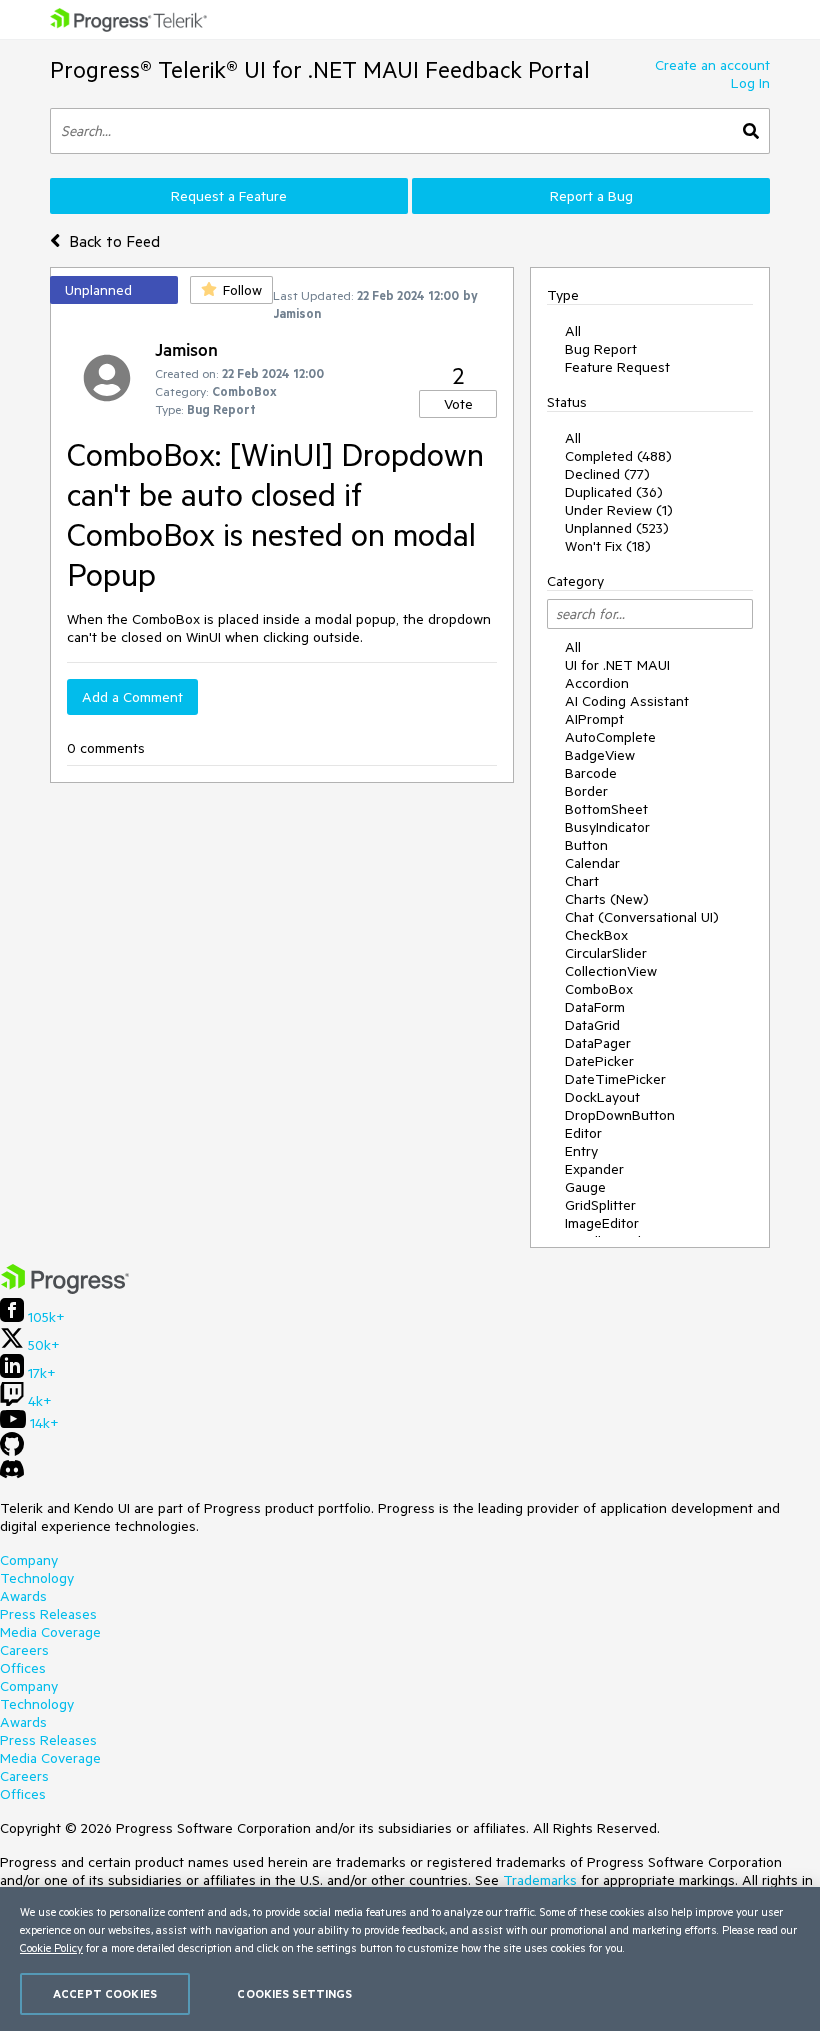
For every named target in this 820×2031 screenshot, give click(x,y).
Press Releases (48, 1614)
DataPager (598, 1043)
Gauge (585, 1187)
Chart (582, 881)
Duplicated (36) (614, 492)
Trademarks (540, 1880)
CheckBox (596, 935)
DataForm (595, 1007)
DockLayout (602, 1097)
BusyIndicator (607, 827)
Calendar (592, 863)
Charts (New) (607, 899)
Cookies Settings (294, 1993)
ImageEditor (602, 1223)
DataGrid (592, 1025)
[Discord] (12, 1474)
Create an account (712, 65)
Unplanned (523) (617, 528)
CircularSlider (606, 953)
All (573, 331)
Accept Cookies (105, 1993)
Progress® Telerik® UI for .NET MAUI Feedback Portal (320, 69)
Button (586, 845)
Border (586, 791)
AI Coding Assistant (627, 701)
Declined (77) (607, 474)
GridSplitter (600, 1205)
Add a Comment (132, 697)
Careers (24, 1650)
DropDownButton (620, 1115)
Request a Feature (229, 196)
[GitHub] (12, 1451)
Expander (594, 1169)
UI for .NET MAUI (617, 665)
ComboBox (599, 989)
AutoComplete (610, 737)
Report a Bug (591, 196)
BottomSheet (606, 809)
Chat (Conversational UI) (642, 917)
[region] (410, 1959)
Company (29, 1560)
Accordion (597, 683)
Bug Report (601, 349)
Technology (37, 1578)
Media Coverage (50, 1632)
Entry (581, 1151)
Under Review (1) (619, 510)
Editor (583, 1133)
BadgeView (600, 755)
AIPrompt (594, 719)
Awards (23, 1596)
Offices (23, 1668)
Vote (458, 404)
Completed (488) (618, 456)
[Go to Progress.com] (65, 1289)
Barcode (591, 773)
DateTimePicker (615, 1079)
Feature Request (617, 367)
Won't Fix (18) (608, 546)
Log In (750, 83)
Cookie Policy (51, 1947)
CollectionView (611, 971)
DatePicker (599, 1061)
